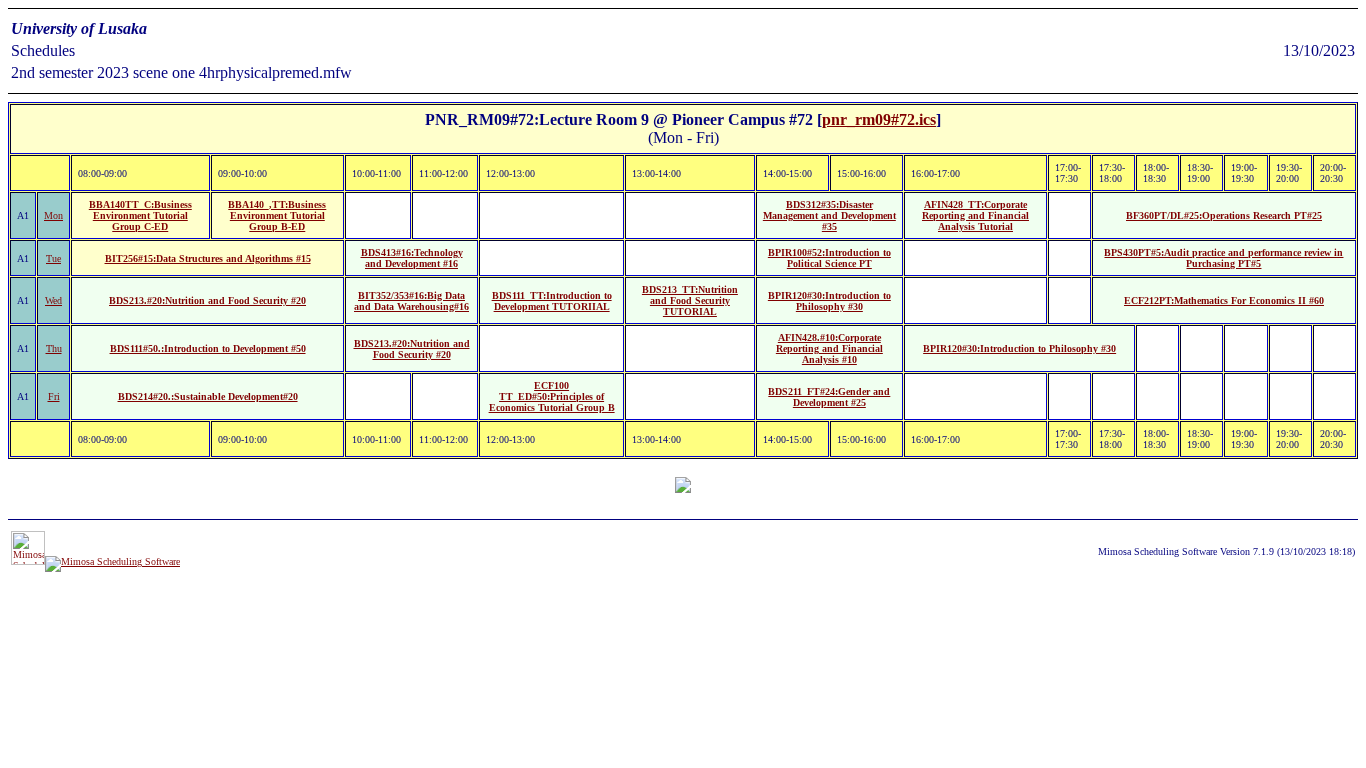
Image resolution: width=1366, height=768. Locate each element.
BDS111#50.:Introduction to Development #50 (208, 348)
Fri (54, 396)
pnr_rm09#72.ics (879, 119)
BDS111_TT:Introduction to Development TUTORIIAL (552, 301)
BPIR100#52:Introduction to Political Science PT (829, 258)
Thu (54, 348)
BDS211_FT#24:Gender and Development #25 (829, 397)
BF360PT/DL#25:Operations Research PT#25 (1224, 215)
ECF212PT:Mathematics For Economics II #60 (1224, 300)
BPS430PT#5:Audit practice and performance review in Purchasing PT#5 (1223, 258)
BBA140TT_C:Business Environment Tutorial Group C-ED (140, 215)
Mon (53, 215)
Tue (53, 258)
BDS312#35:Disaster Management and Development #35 (829, 215)
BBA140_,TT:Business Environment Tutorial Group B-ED (277, 215)
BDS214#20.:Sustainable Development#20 (208, 396)
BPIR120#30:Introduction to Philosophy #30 (829, 301)
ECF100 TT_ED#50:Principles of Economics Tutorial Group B (552, 396)
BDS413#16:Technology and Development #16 (412, 258)
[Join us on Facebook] (112, 561)
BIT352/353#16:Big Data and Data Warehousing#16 (411, 301)
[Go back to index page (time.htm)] (683, 487)
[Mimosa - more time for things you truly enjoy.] (28, 561)
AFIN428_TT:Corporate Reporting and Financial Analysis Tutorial (975, 215)
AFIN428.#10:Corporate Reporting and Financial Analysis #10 (829, 348)
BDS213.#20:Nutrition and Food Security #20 (207, 300)
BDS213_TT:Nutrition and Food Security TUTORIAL (690, 300)
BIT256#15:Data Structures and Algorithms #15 (208, 258)
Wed (53, 300)
